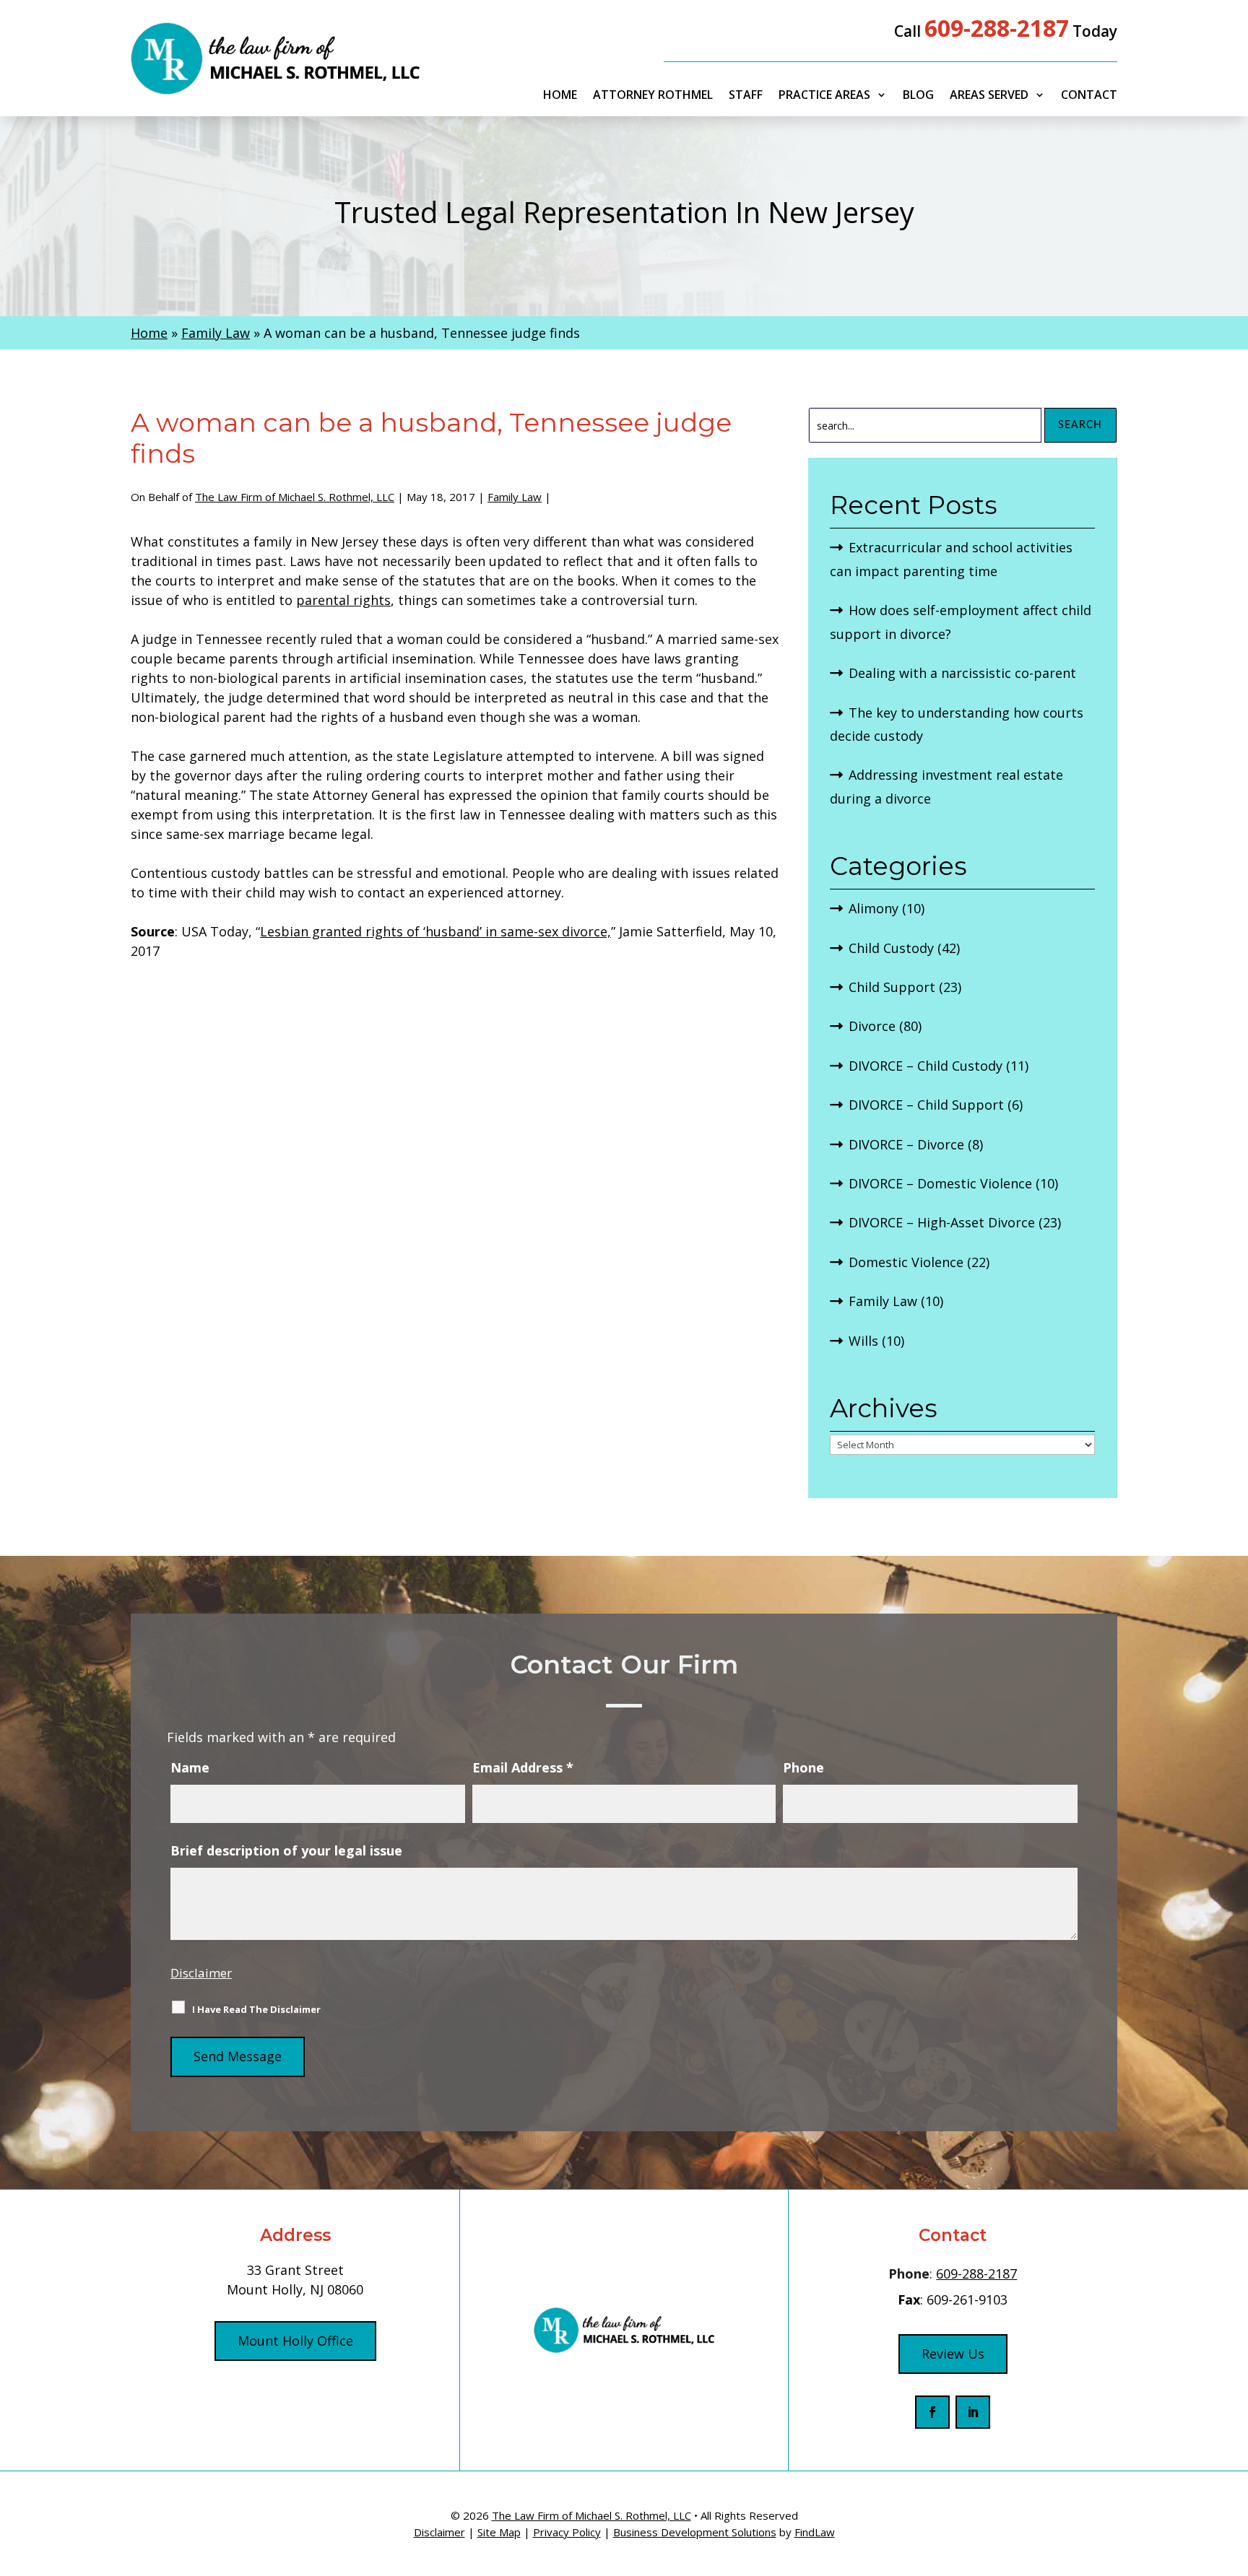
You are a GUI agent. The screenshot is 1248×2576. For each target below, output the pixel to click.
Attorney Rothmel (653, 96)
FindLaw (815, 2532)
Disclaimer (201, 1973)
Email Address (523, 1767)
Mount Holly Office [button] (295, 2341)
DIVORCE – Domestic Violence (940, 1183)
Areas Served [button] (989, 96)
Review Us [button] (953, 2354)
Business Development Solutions (695, 2532)
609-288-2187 (997, 28)
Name (190, 1767)
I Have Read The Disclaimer (256, 2009)
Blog (918, 96)
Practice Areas (824, 96)
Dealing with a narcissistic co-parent (962, 673)
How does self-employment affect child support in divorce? (961, 622)
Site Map (499, 2532)
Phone (803, 1767)
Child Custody (891, 948)
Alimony (874, 908)
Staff (746, 96)
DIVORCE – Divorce (906, 1144)
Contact (1089, 96)
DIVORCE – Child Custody (926, 1066)
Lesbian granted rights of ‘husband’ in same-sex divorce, (435, 931)
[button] (1234, 2471)
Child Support (892, 987)
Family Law (515, 497)
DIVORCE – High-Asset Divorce (942, 1222)
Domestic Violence (906, 1262)
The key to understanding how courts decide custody (957, 724)
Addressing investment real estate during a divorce (946, 786)
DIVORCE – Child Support (926, 1105)
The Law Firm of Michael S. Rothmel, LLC (295, 497)
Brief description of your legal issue (286, 1850)
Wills (863, 1341)
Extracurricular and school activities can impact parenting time (951, 559)
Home (560, 96)
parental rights (343, 600)
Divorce (872, 1026)
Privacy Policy (567, 2532)
